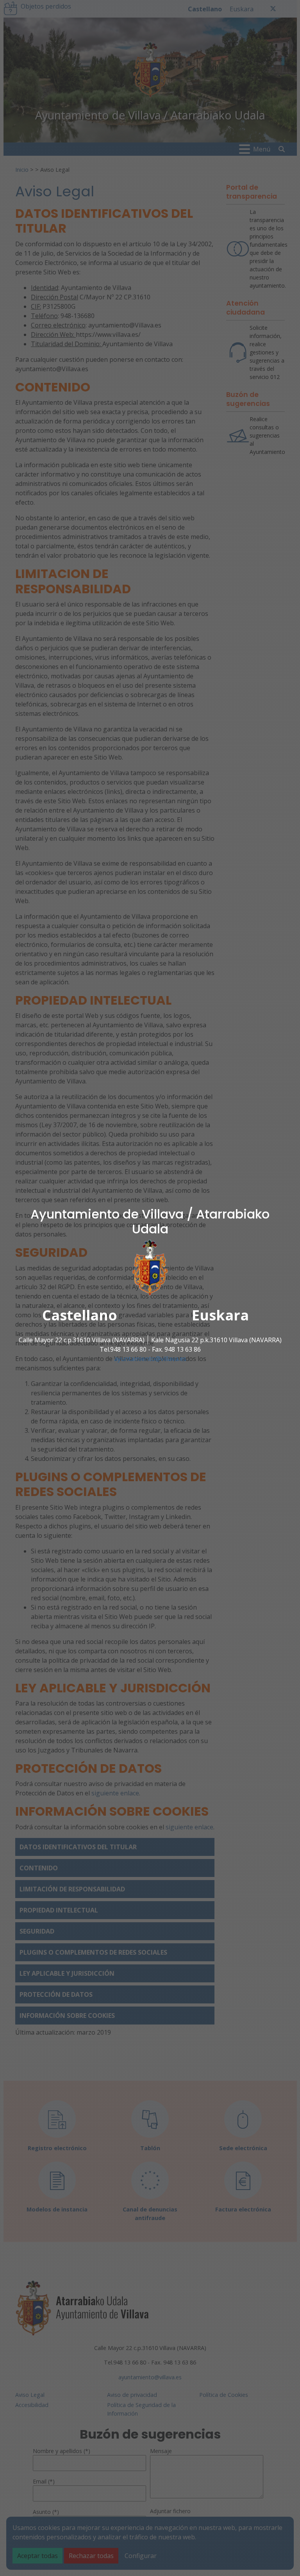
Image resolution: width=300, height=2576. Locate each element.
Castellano (80, 1315)
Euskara (220, 1315)
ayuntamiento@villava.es (150, 1358)
